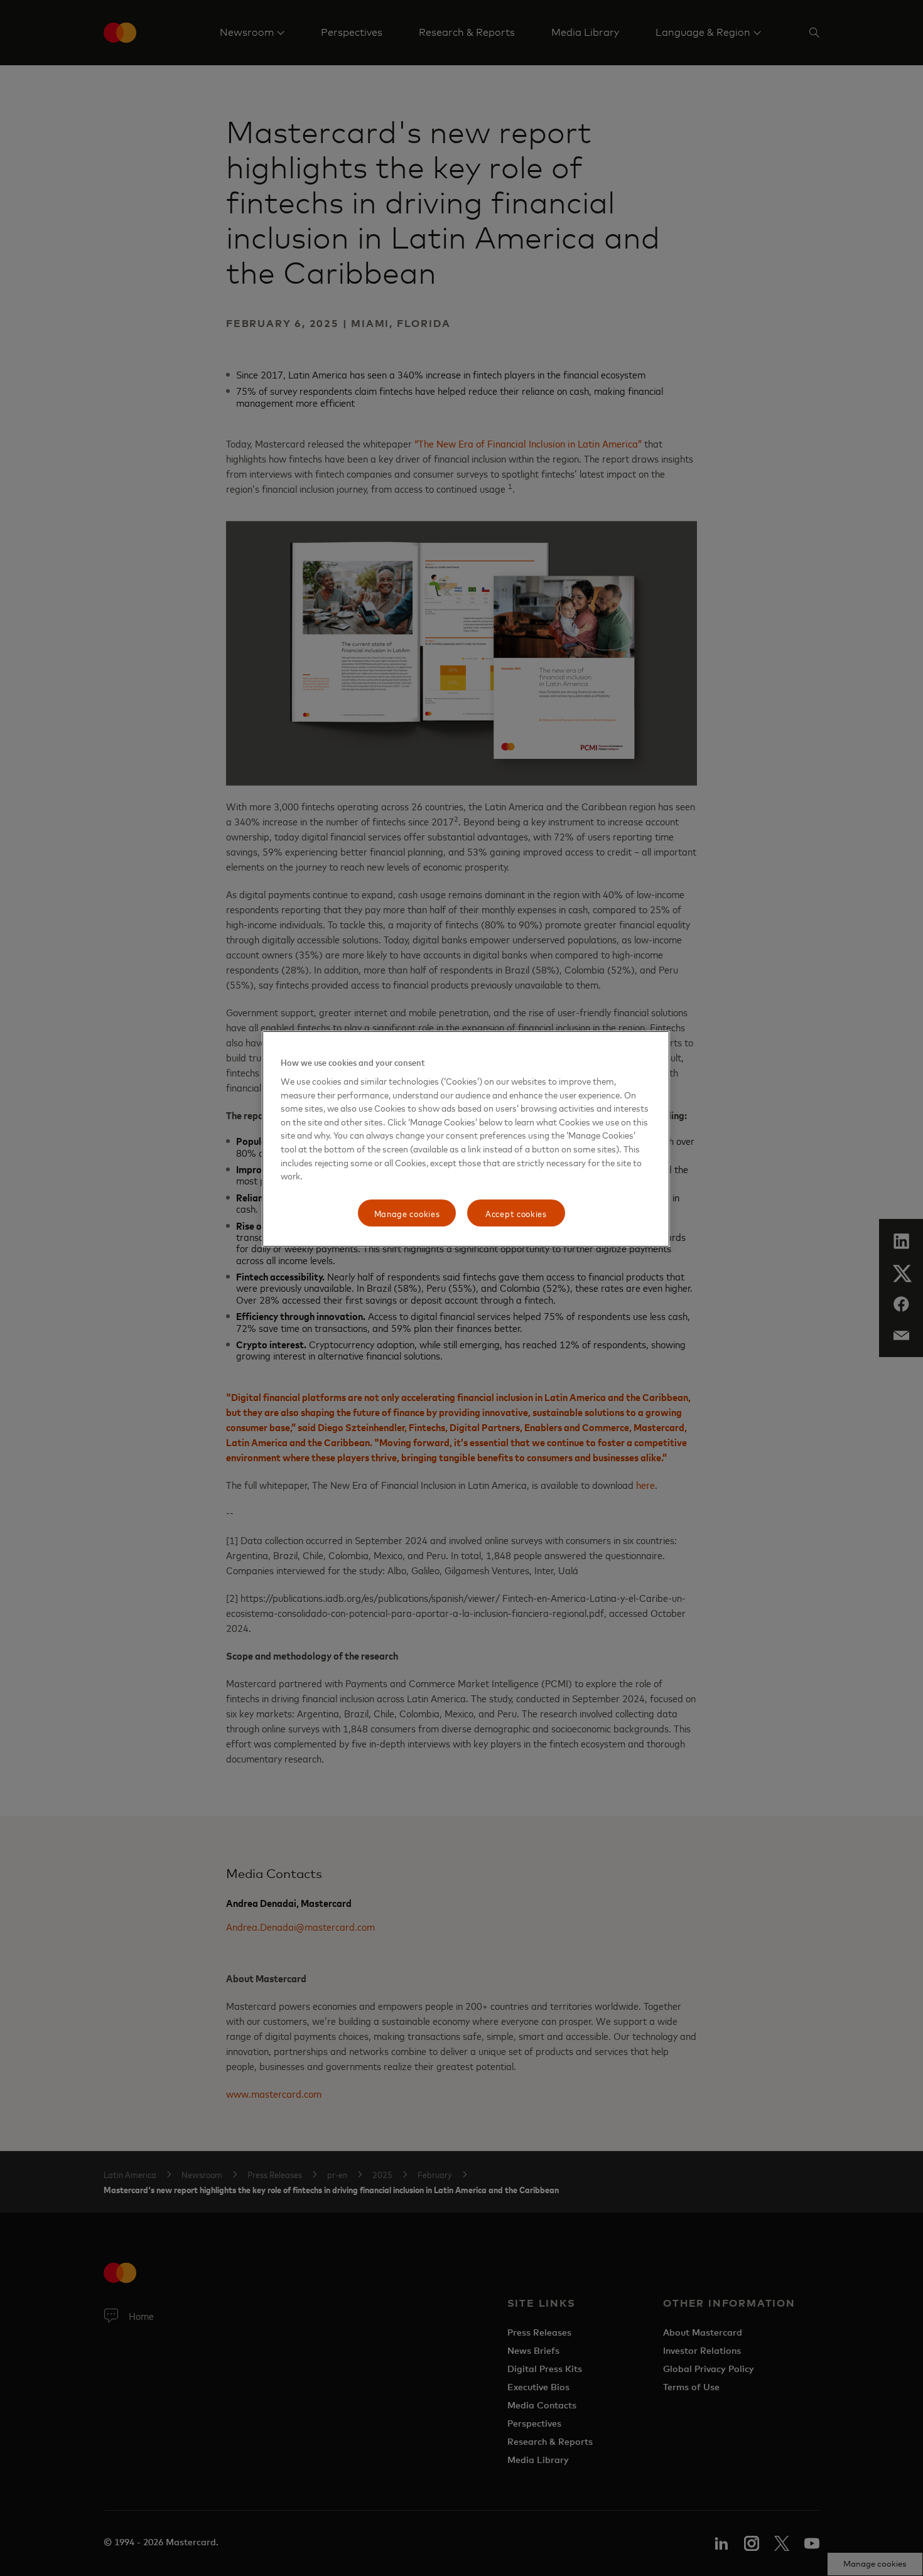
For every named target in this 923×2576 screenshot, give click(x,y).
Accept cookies (516, 1213)
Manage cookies (407, 1213)
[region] (466, 1139)
